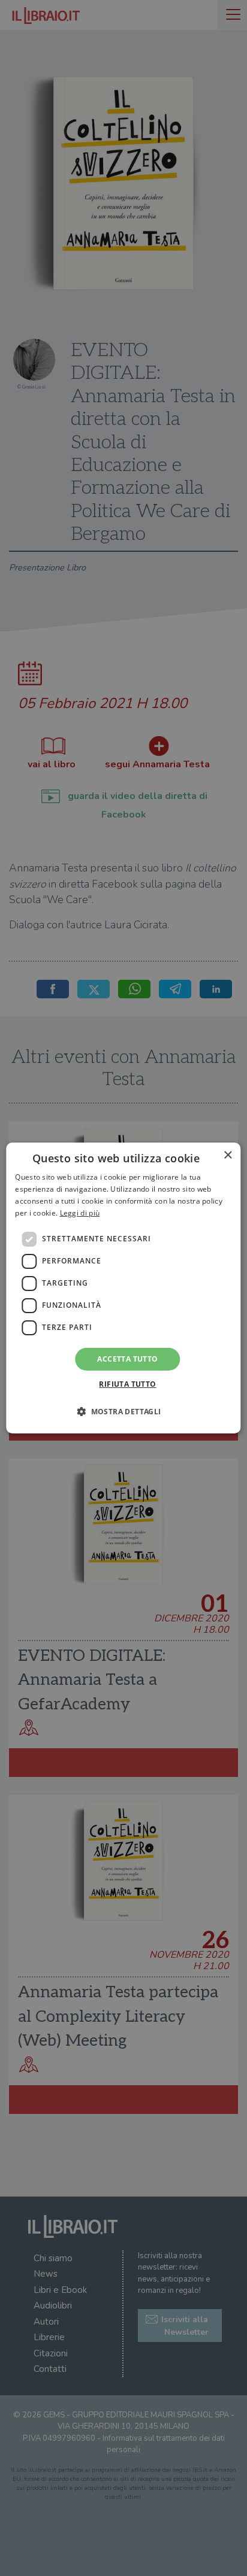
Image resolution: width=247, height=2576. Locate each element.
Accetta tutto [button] (127, 1359)
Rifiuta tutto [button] (127, 1384)
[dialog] (123, 1288)
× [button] (228, 1155)
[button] (123, 1411)
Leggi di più (80, 1213)
